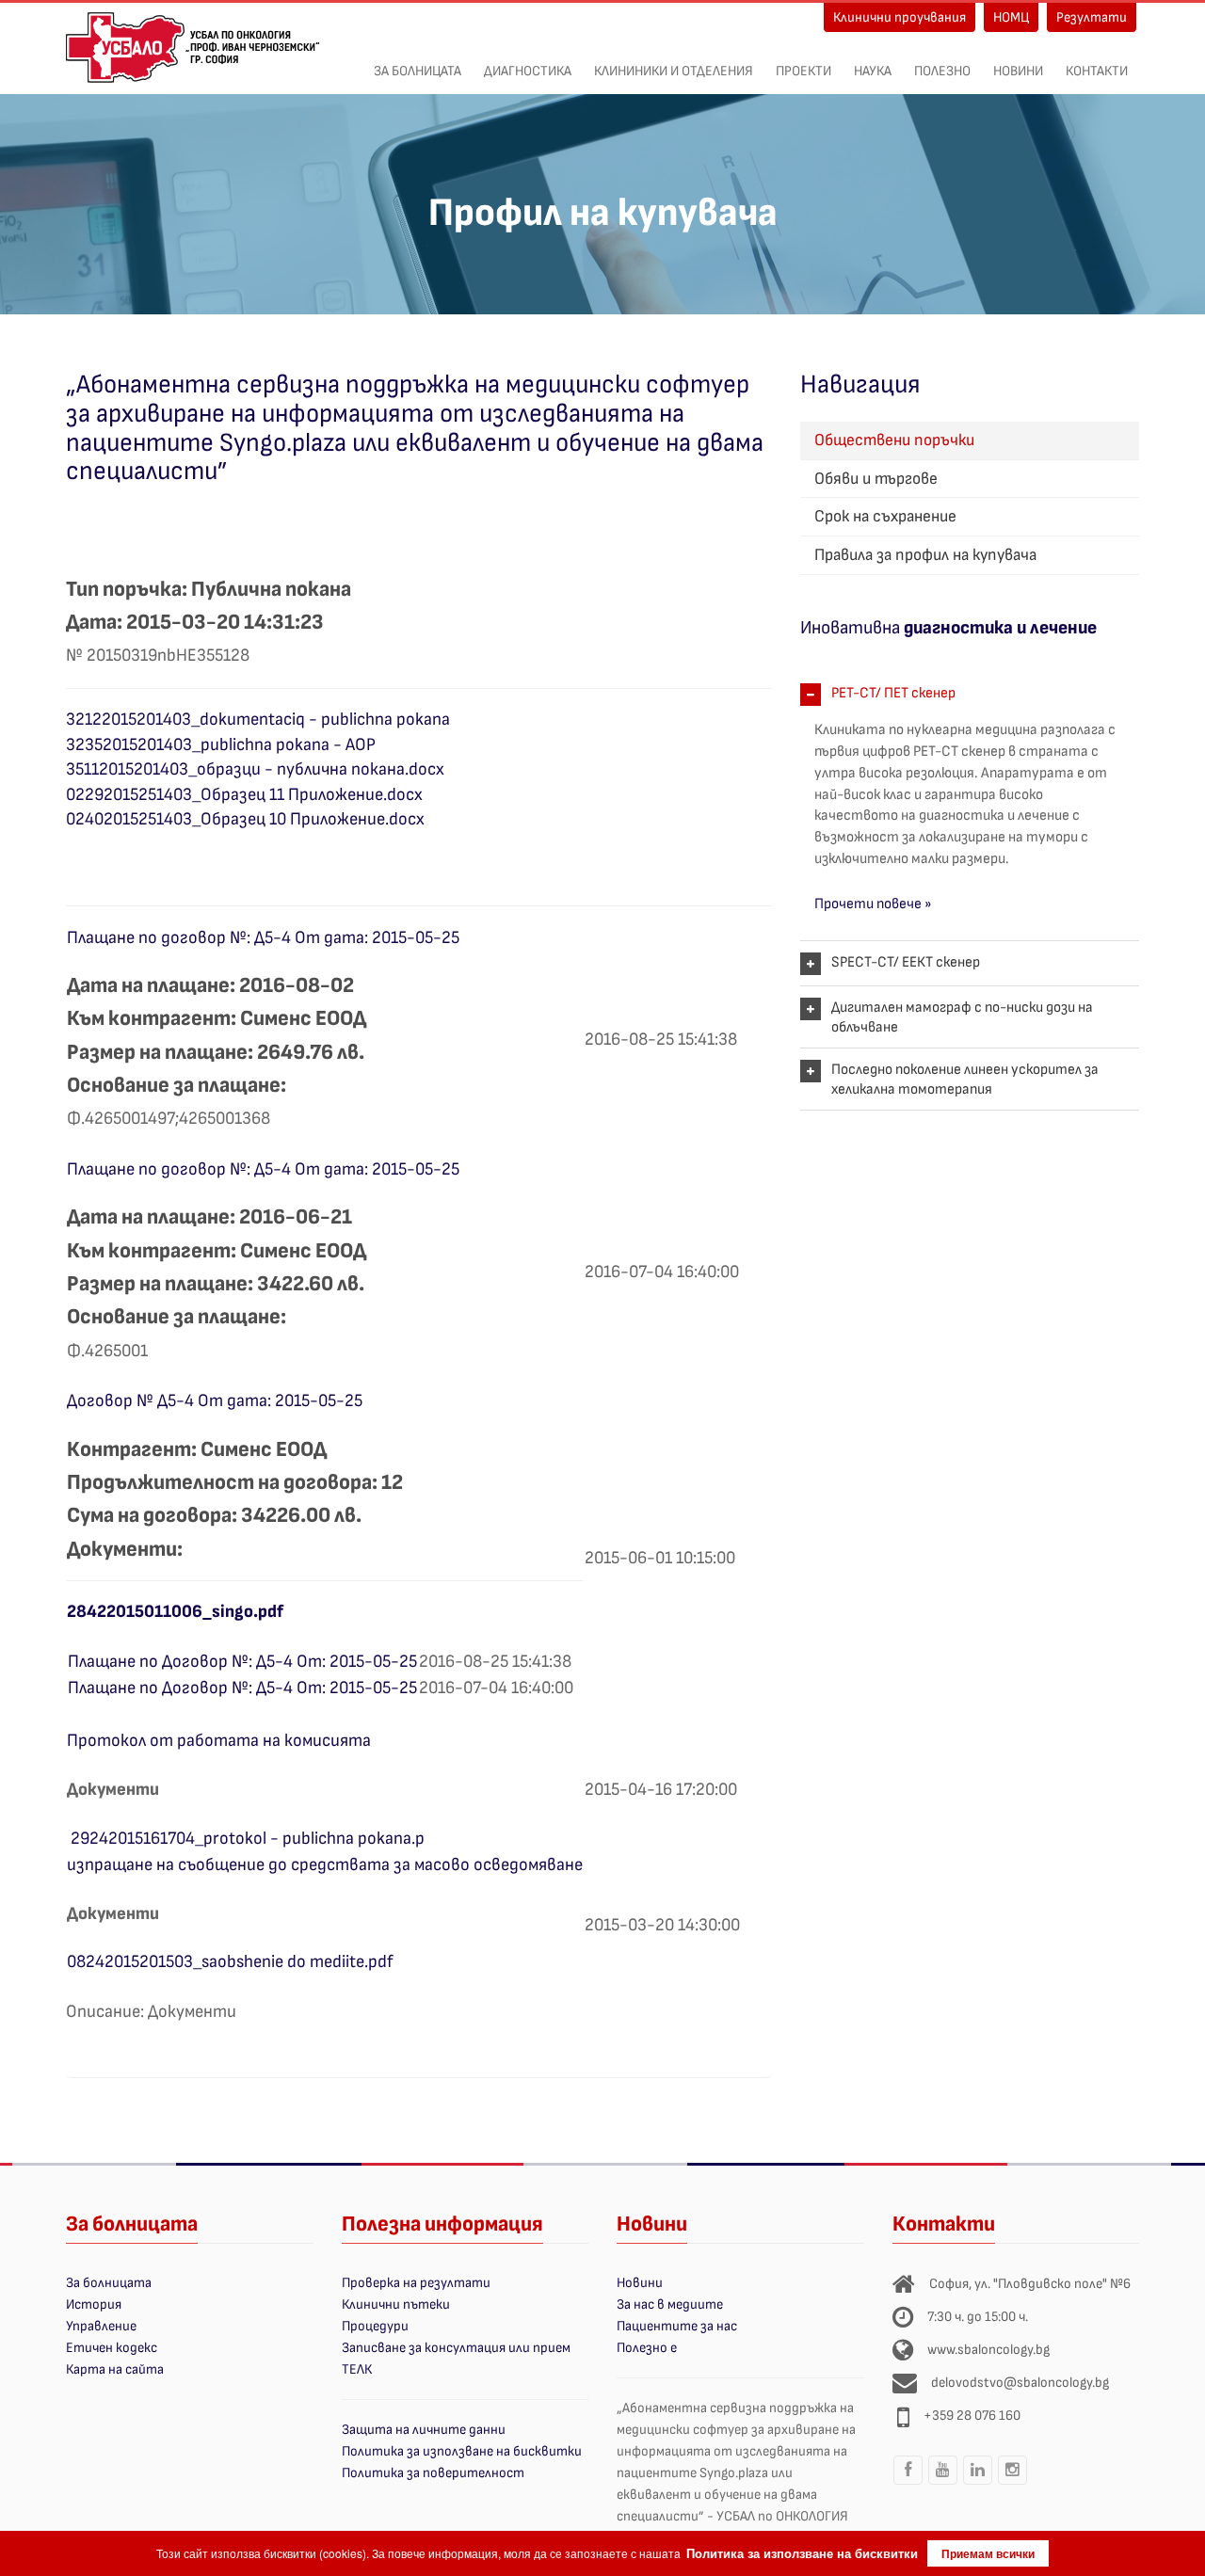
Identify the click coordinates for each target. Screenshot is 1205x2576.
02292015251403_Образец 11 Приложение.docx (244, 795)
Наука (873, 71)
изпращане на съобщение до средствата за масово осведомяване (325, 1865)
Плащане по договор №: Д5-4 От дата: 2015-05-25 (263, 938)
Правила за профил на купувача (925, 555)
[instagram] (1013, 2484)
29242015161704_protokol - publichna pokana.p (248, 1839)
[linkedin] (978, 2484)
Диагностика (528, 71)
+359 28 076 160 (972, 2416)
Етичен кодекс (112, 2348)
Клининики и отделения (674, 71)
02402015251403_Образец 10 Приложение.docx (245, 819)
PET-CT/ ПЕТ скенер (893, 693)
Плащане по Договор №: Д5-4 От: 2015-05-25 (242, 1662)
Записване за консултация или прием (456, 2348)
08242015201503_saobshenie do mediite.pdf (230, 1962)
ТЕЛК (357, 2369)
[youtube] (943, 2484)
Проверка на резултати (416, 2283)
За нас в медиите (670, 2304)
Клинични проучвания (900, 17)
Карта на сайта (115, 2369)
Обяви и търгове (876, 479)
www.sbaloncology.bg (988, 2350)
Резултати (1092, 17)
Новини (1018, 71)
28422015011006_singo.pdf (175, 1612)
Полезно (942, 71)
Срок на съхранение (885, 516)
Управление (101, 2326)
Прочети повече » (873, 904)
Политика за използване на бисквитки (462, 2451)
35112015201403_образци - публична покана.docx (255, 769)
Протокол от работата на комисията (219, 1741)
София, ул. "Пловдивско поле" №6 (1030, 2284)
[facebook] (908, 2484)
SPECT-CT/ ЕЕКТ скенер (906, 962)
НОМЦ (1011, 17)
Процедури (375, 2326)
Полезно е (647, 2348)
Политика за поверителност (433, 2473)
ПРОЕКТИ (803, 71)
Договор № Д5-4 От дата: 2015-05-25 (215, 1401)
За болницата (418, 71)
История (94, 2304)
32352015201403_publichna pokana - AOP (221, 745)
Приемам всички (988, 2553)
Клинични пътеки (396, 2304)
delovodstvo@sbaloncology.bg (1020, 2383)
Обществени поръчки (894, 440)
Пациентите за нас (677, 2326)
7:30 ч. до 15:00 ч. (978, 2317)
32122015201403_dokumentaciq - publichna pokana (258, 720)
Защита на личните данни (424, 2430)
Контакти (1097, 71)
